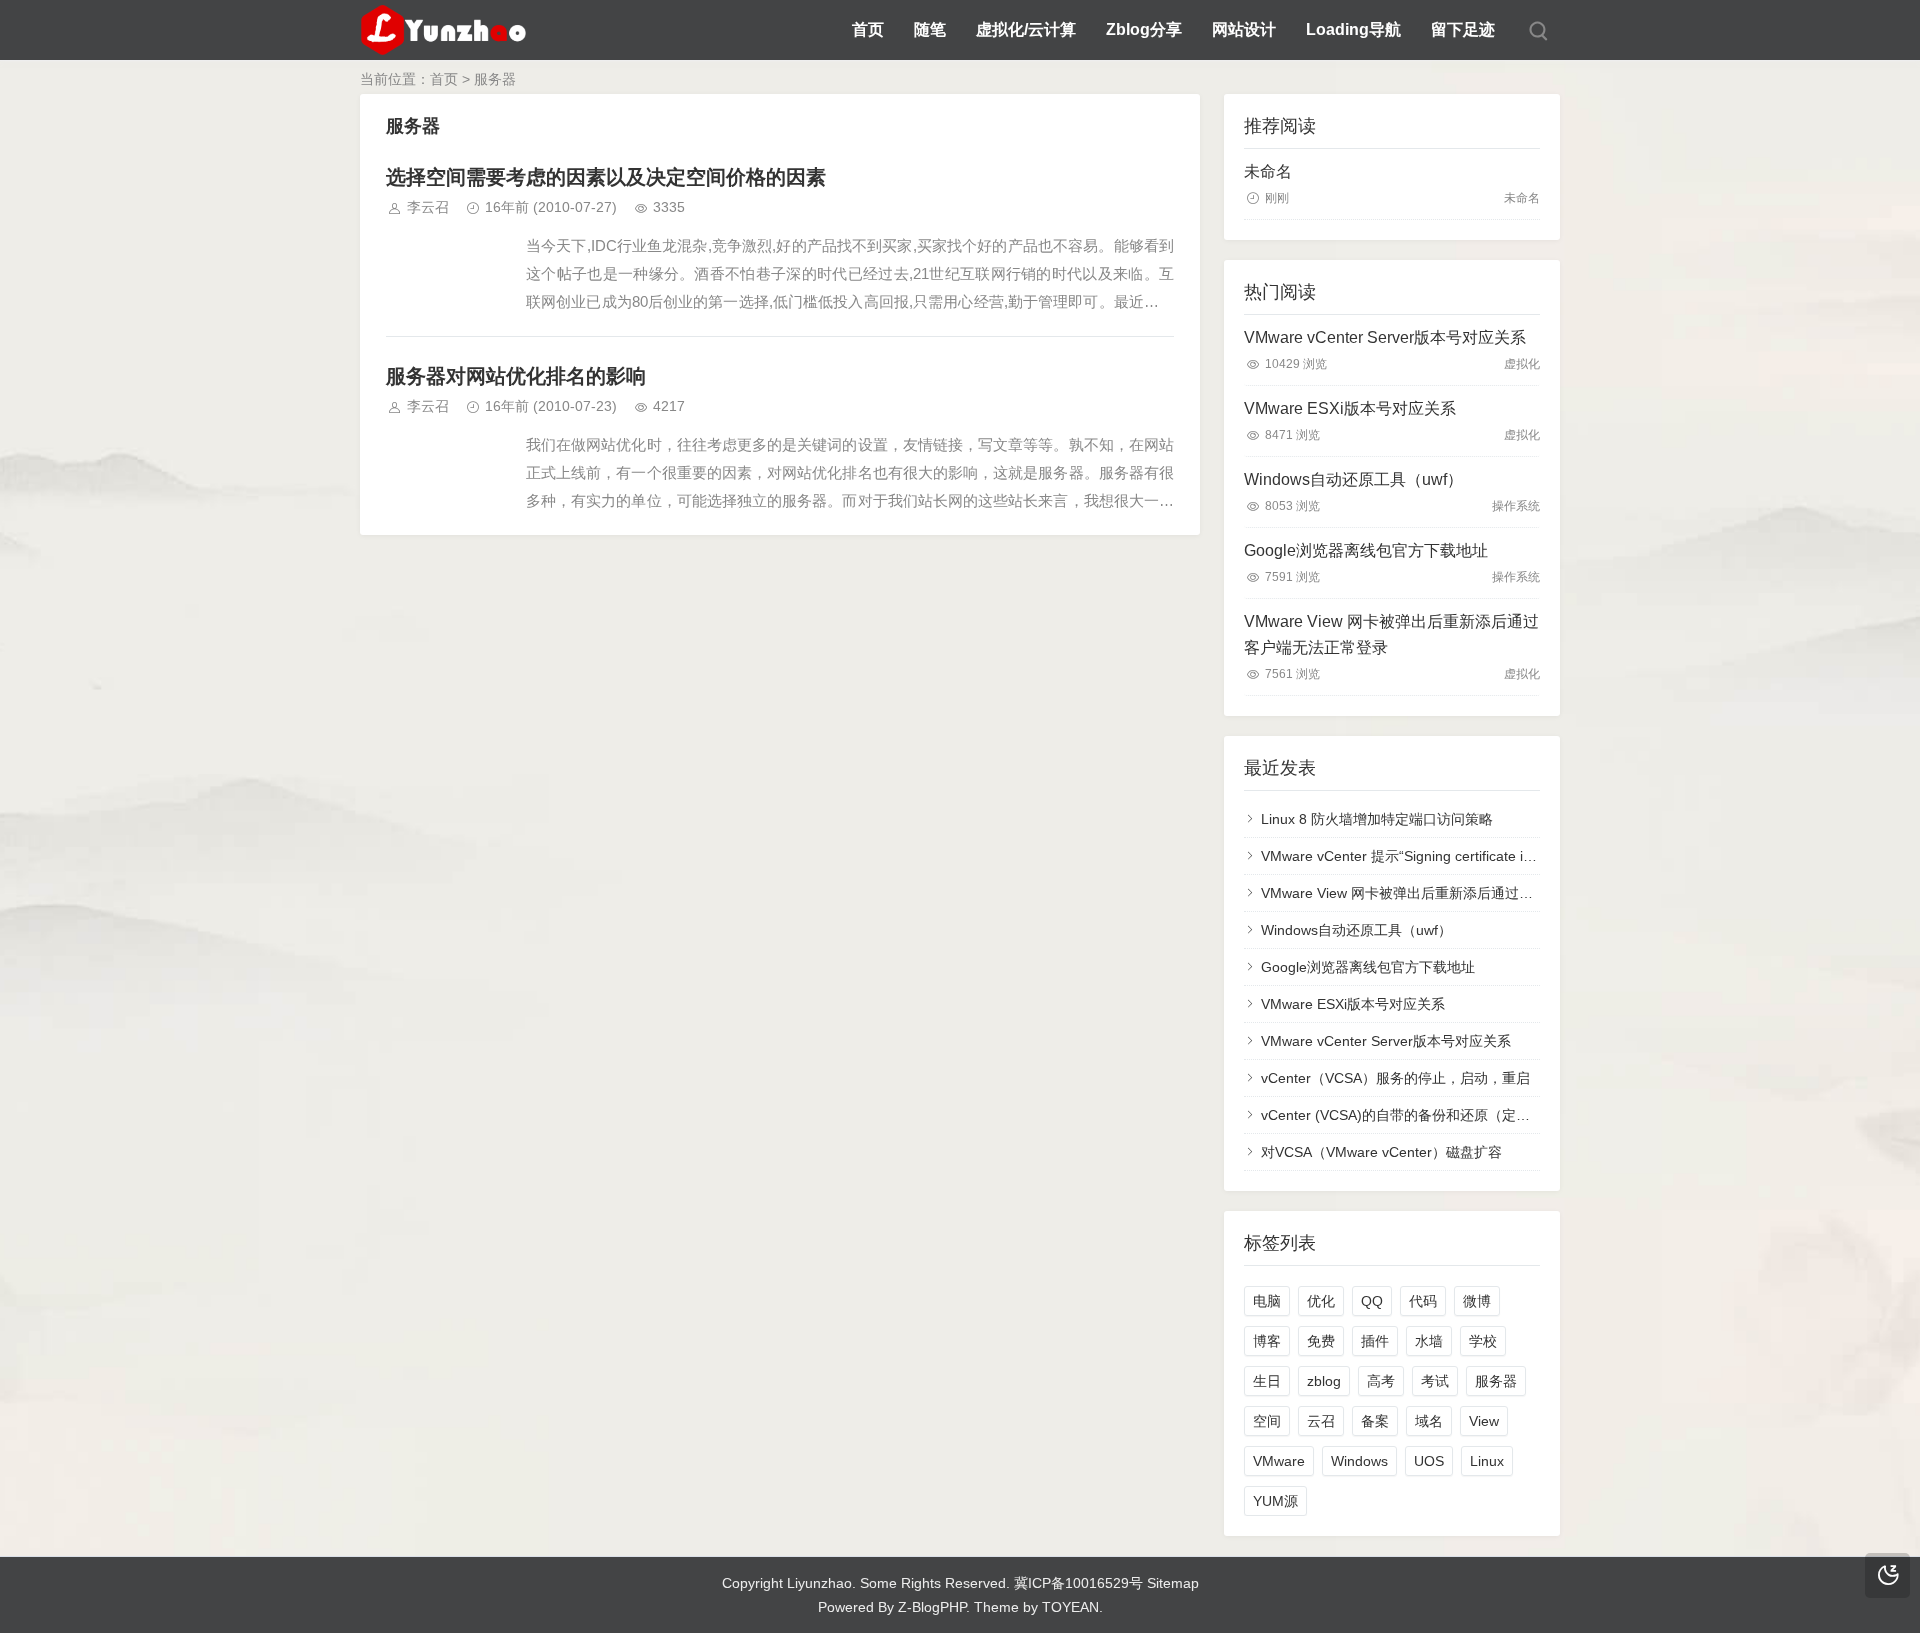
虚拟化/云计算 (1026, 29)
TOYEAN (1070, 1607)
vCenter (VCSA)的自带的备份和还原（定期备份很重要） (1437, 1115)
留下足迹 (1463, 29)
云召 (1321, 1421)
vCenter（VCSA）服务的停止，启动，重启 (1395, 1078)
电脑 (1267, 1301)
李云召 (428, 207)
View (1484, 1421)
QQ (1372, 1301)
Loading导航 (1353, 29)
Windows (1359, 1461)
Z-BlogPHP (932, 1607)
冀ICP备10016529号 (1078, 1583)
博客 (1267, 1341)
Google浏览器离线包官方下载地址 (1366, 550)
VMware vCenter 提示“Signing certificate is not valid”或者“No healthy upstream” (1511, 856)
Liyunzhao (819, 1583)
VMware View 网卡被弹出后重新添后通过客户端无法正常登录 (1391, 634)
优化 (1321, 1301)
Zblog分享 (1144, 29)
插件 (1375, 1341)
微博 (1477, 1301)
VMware (1279, 1461)
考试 (1435, 1381)
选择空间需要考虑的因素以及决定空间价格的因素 (606, 177)
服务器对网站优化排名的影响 (516, 376)
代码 (1423, 1301)
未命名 (1268, 171)
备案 (1375, 1421)
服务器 (1496, 1381)
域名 (1429, 1421)
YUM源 (1275, 1501)
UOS (1429, 1461)
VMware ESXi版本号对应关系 (1350, 408)
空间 (1267, 1421)
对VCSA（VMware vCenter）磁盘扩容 (1381, 1152)
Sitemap (1173, 1583)
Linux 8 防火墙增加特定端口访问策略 (1377, 819)
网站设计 (1244, 29)
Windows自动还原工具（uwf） (1353, 479)
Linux (1487, 1461)
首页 (868, 29)
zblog (1324, 1381)
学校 (1483, 1341)
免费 (1321, 1341)
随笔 (930, 29)
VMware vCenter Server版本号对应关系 (1385, 337)
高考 (1381, 1381)
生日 (1267, 1381)
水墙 (1429, 1341)
